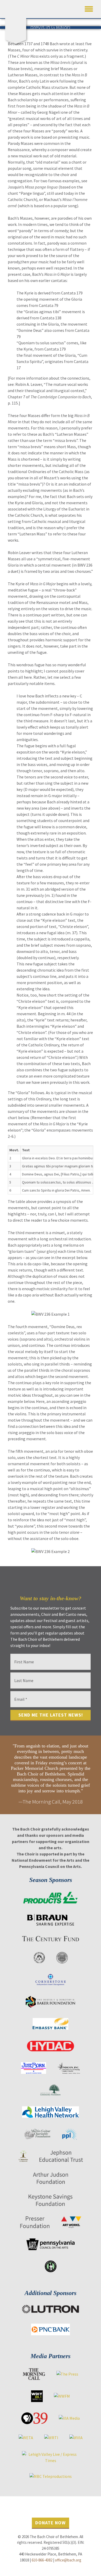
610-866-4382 (42, 2560)
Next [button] (95, 1775)
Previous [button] (6, 1775)
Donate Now (51, 2523)
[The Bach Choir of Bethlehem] (17, 25)
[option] (51, 1775)
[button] (89, 8)
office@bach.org (68, 2560)
